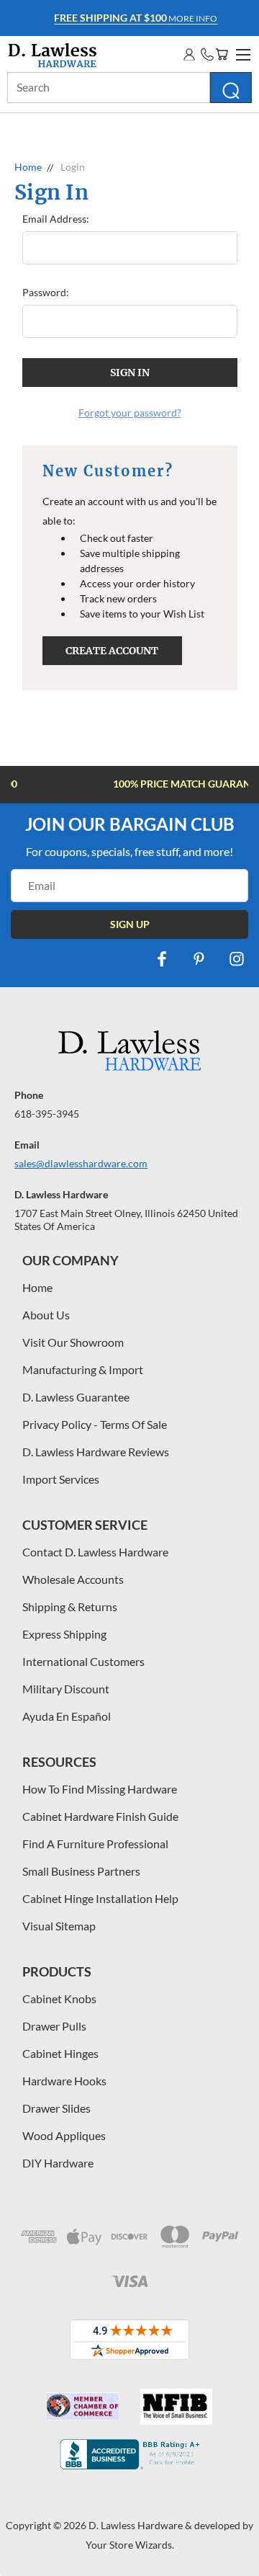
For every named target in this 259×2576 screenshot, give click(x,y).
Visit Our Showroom (73, 1342)
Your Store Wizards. (130, 2545)
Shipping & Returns (70, 1606)
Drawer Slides (56, 2108)
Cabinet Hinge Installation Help (100, 1898)
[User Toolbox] (189, 54)
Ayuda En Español (67, 1716)
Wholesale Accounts (73, 1579)
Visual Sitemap (59, 1926)
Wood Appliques (64, 2135)
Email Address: (56, 219)
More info (132, 18)
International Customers (83, 1661)
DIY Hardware (58, 2163)
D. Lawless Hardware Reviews (96, 1452)
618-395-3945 (47, 1114)
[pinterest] (199, 959)
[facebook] (162, 959)
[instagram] (237, 959)
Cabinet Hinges (60, 2053)
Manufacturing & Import (83, 1369)
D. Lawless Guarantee (76, 1397)
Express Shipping (64, 1634)
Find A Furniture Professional (95, 1844)
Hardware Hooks (64, 2081)
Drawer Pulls (54, 2026)
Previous (22, 2562)
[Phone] (207, 54)
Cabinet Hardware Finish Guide (100, 1816)
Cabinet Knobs (59, 1998)
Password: (46, 292)
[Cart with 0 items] (222, 54)
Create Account (112, 651)
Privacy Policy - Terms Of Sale (95, 1424)
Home (37, 1287)
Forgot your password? (130, 413)
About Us (46, 1315)
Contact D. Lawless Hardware (95, 1552)
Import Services (61, 1479)
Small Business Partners (81, 1871)
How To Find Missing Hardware (100, 1789)
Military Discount (66, 1689)
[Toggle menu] (241, 53)
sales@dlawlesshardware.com (81, 1163)
